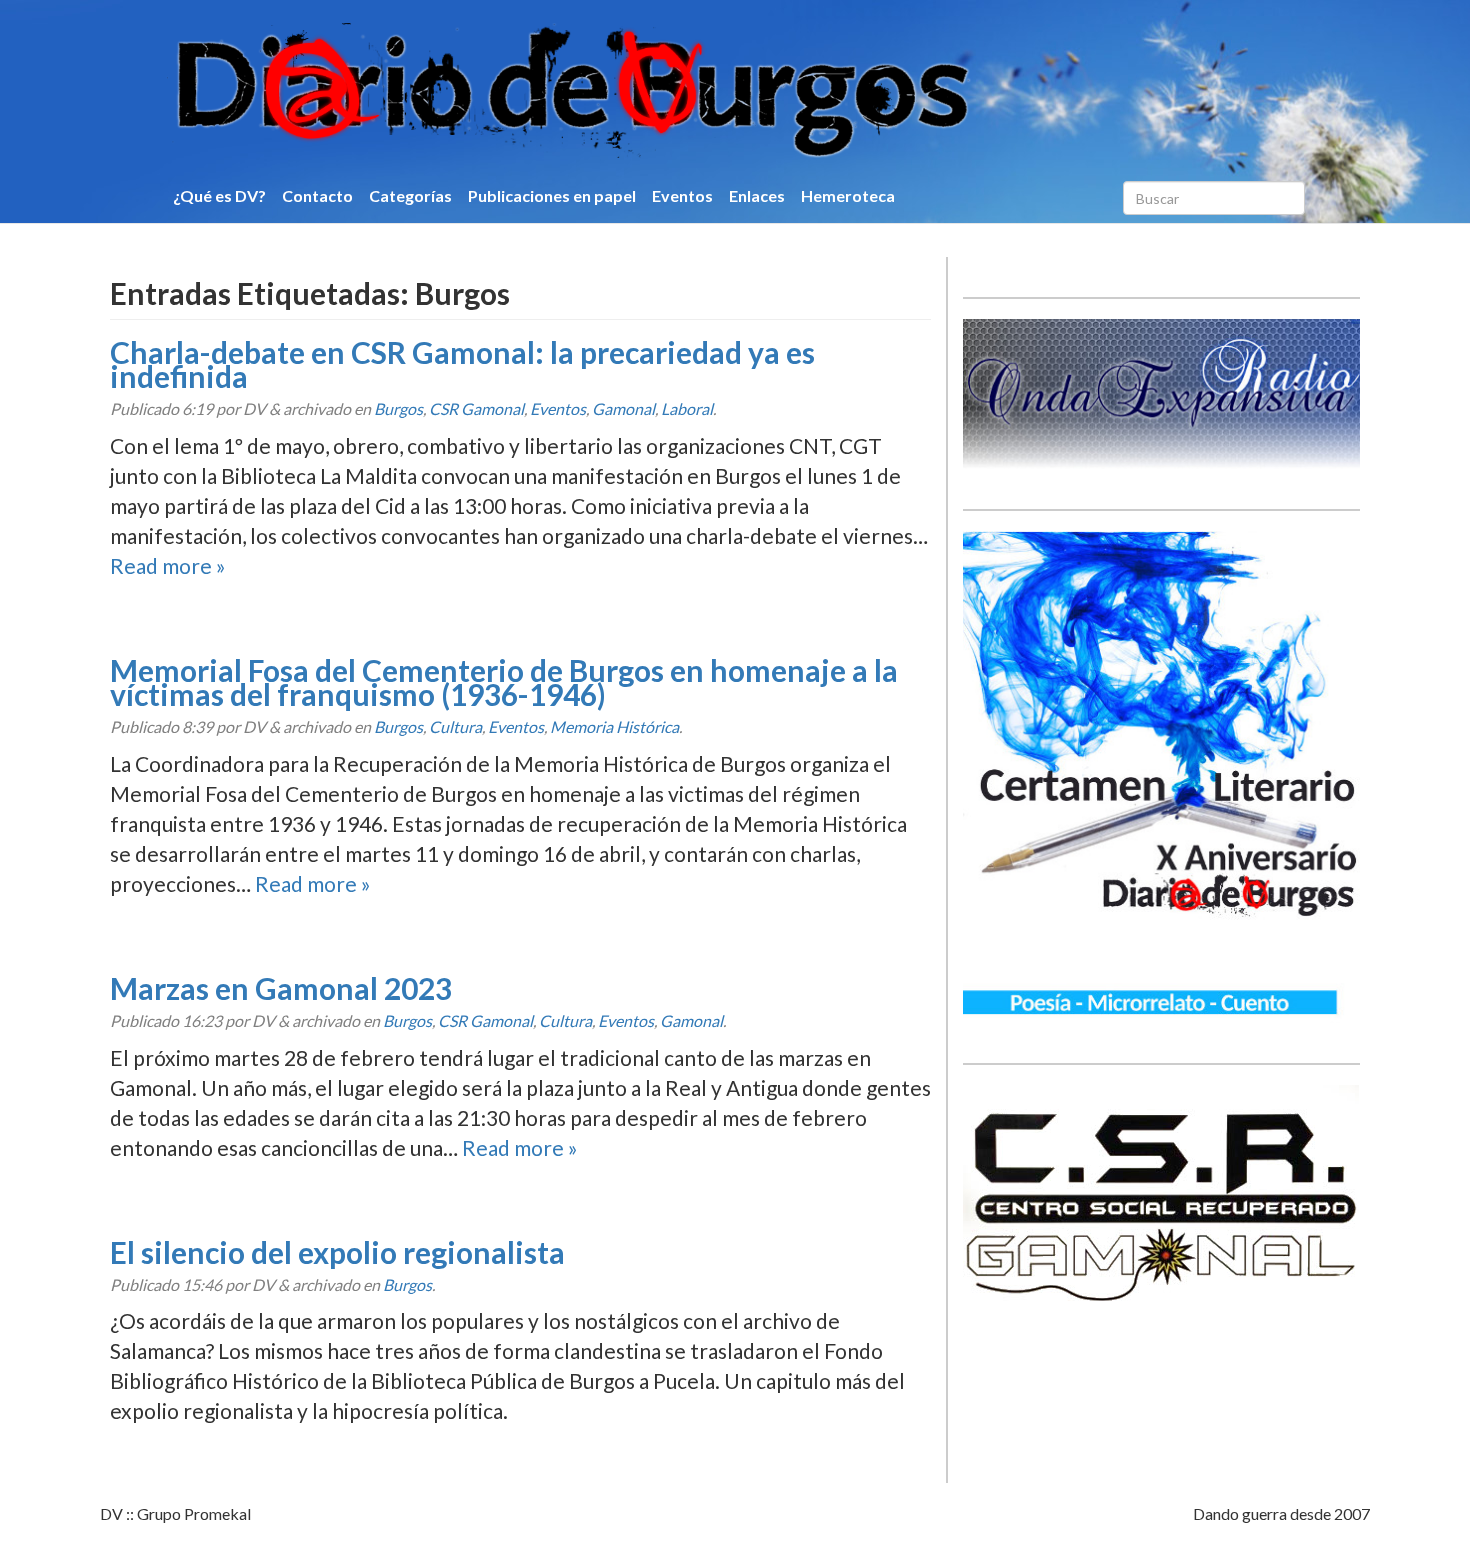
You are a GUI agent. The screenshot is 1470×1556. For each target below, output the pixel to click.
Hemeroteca (848, 195)
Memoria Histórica (614, 726)
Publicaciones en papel (552, 195)
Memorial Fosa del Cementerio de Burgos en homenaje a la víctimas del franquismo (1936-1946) (504, 682)
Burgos (398, 408)
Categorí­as (410, 195)
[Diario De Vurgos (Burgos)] (679, 91)
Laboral (687, 408)
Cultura (455, 726)
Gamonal (623, 408)
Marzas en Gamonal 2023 (281, 988)
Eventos (682, 195)
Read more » (168, 565)
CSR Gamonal (476, 408)
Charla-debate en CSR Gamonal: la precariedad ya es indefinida (462, 364)
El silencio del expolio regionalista (337, 1252)
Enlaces (757, 195)
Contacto (317, 195)
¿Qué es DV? (219, 195)
